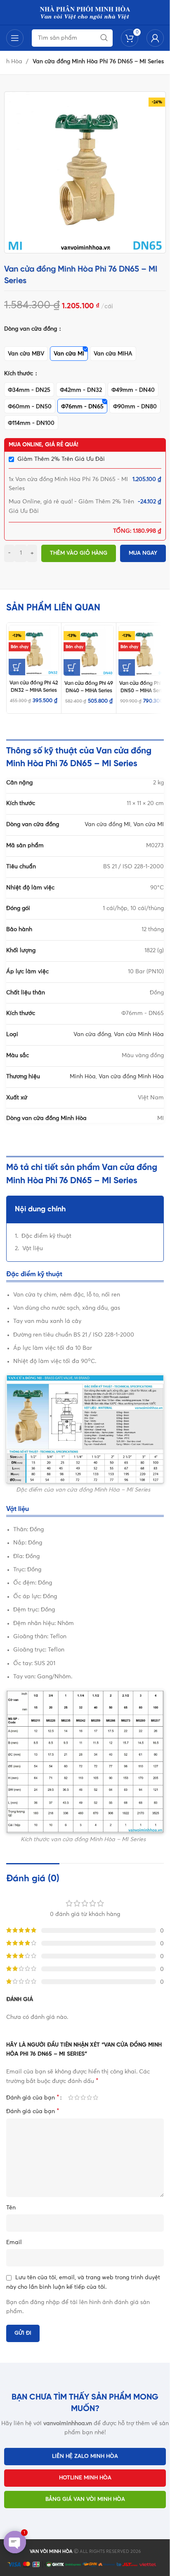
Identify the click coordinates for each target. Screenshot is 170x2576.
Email (14, 2242)
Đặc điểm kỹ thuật (46, 1236)
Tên (11, 2208)
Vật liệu (33, 1249)
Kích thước (19, 374)
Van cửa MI (149, 825)
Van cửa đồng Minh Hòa (131, 1077)
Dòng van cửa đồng (31, 329)
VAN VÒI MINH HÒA (51, 2551)
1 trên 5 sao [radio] (71, 2097)
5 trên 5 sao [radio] (96, 2097)
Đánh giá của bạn (33, 2097)
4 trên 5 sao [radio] (89, 2097)
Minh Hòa (83, 1077)
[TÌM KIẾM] (104, 38)
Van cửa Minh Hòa (139, 1034)
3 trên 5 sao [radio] (83, 2097)
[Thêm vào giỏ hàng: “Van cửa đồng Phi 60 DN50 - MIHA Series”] (127, 667)
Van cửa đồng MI (107, 825)
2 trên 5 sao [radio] (77, 2097)
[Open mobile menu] (15, 38)
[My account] (155, 38)
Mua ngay (143, 553)
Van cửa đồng (92, 1034)
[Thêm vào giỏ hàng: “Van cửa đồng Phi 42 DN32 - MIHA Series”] (17, 667)
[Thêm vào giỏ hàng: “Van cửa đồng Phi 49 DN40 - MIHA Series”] (72, 667)
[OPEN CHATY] (15, 2542)
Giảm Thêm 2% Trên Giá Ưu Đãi (61, 459)
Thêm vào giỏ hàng (79, 553)
